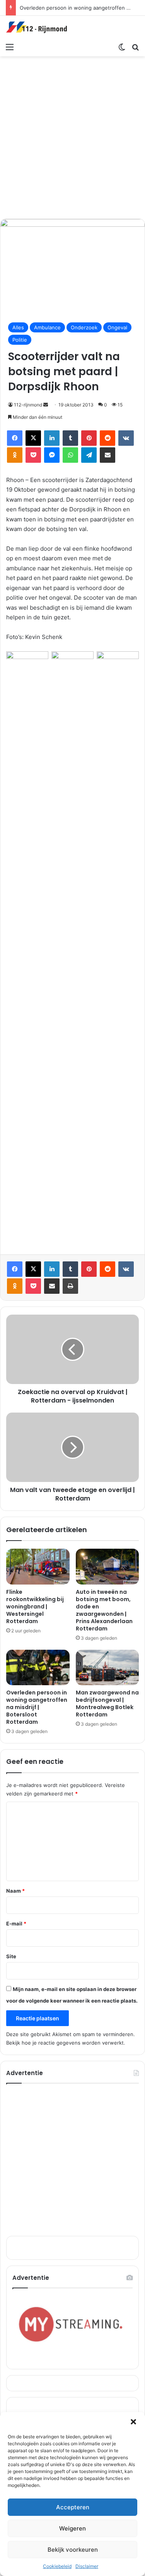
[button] (133, 2422)
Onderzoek (84, 327)
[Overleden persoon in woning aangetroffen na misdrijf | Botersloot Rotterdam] (38, 1667)
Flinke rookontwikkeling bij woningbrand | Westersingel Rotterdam (35, 1607)
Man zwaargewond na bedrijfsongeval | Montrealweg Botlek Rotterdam (107, 1704)
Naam (15, 1891)
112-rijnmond (28, 405)
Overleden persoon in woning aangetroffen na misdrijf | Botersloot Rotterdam (37, 1707)
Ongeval (117, 327)
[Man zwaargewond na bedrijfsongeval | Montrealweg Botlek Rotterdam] (107, 1667)
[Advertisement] (72, 136)
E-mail (16, 1924)
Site (11, 1956)
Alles (18, 327)
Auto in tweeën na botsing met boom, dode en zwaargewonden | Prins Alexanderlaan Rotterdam (104, 1610)
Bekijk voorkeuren (73, 2550)
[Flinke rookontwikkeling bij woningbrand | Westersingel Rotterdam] (38, 1566)
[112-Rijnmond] (37, 27)
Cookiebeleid (57, 2566)
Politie (20, 340)
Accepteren (73, 2507)
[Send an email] (46, 405)
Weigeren (72, 2528)
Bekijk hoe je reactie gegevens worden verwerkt (65, 2043)
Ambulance (47, 327)
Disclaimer (87, 2566)
